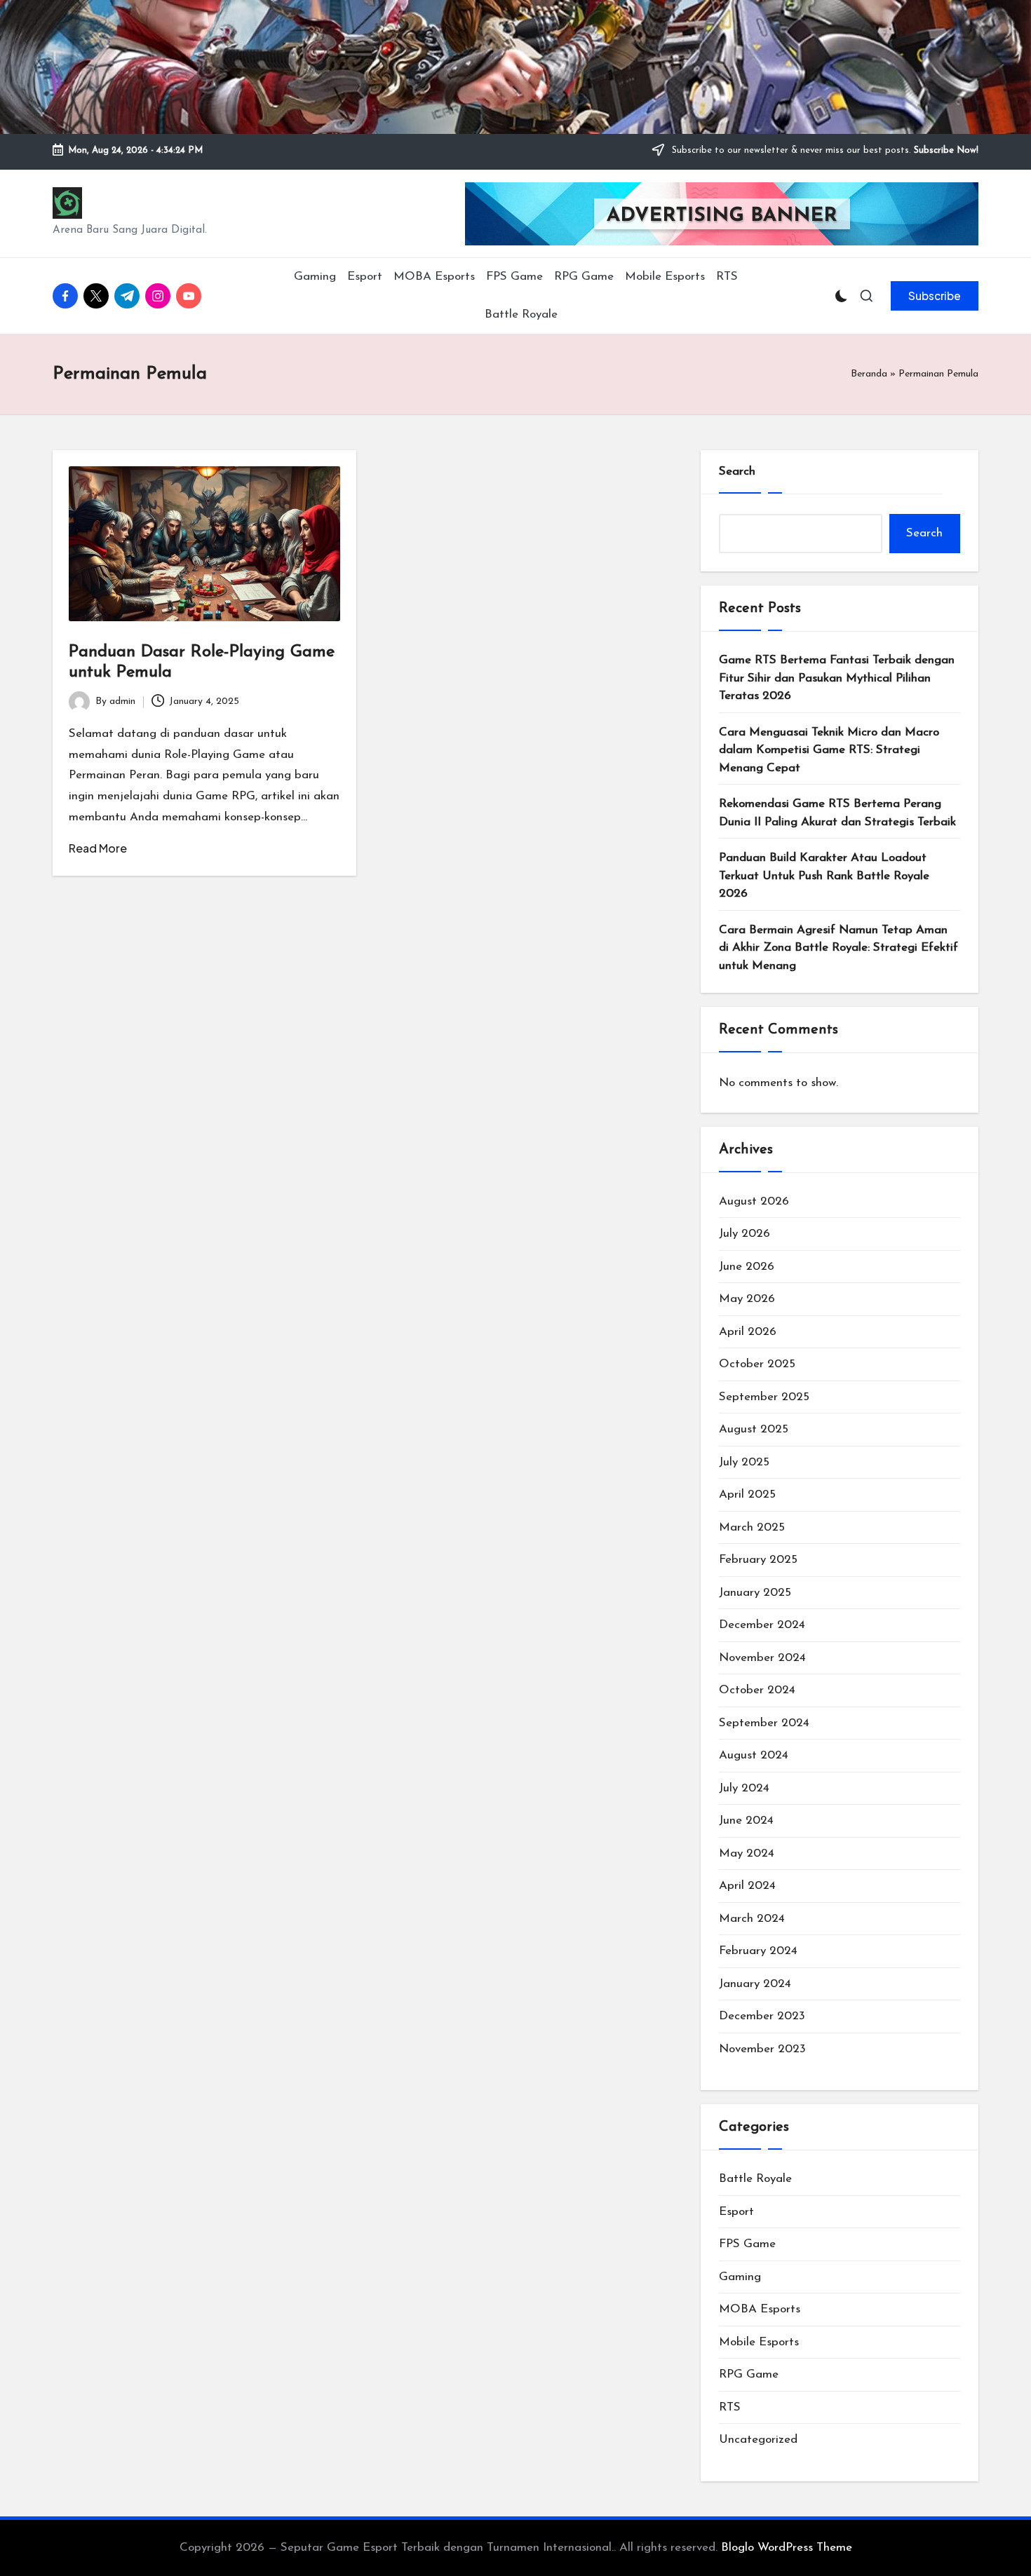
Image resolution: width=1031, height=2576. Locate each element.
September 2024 (764, 1723)
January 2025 (755, 1593)
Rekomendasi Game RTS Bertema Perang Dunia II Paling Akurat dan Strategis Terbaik (837, 813)
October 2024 (757, 1690)
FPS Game (747, 2244)
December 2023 (762, 2016)
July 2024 (744, 1788)
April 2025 (747, 1494)
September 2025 (764, 1397)
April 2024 (747, 1886)
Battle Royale (755, 2179)
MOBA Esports (760, 2309)
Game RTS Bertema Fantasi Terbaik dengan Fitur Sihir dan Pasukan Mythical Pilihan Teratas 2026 (837, 678)
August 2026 (754, 1201)
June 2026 (747, 1267)
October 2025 (757, 1364)
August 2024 (754, 1755)
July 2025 (744, 1462)
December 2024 (762, 1625)
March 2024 (752, 1919)
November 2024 (762, 1658)
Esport (736, 2212)
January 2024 (755, 1984)
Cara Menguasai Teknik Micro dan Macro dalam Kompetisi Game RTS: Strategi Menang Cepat (829, 750)
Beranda (869, 374)
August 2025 (754, 1429)
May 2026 (747, 1299)
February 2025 (758, 1560)
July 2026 (744, 1234)
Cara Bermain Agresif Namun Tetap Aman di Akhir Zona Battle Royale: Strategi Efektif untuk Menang (838, 948)
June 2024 (746, 1821)
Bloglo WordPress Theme (787, 2548)
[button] (935, 296)
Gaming (740, 2277)
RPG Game (749, 2374)
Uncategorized (758, 2440)
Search (737, 472)
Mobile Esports (759, 2342)
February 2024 (758, 1951)
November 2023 (762, 2049)
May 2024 (747, 1853)
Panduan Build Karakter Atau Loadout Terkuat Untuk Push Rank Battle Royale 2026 (824, 876)
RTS (730, 2407)
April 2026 (748, 1332)
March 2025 (752, 1527)
